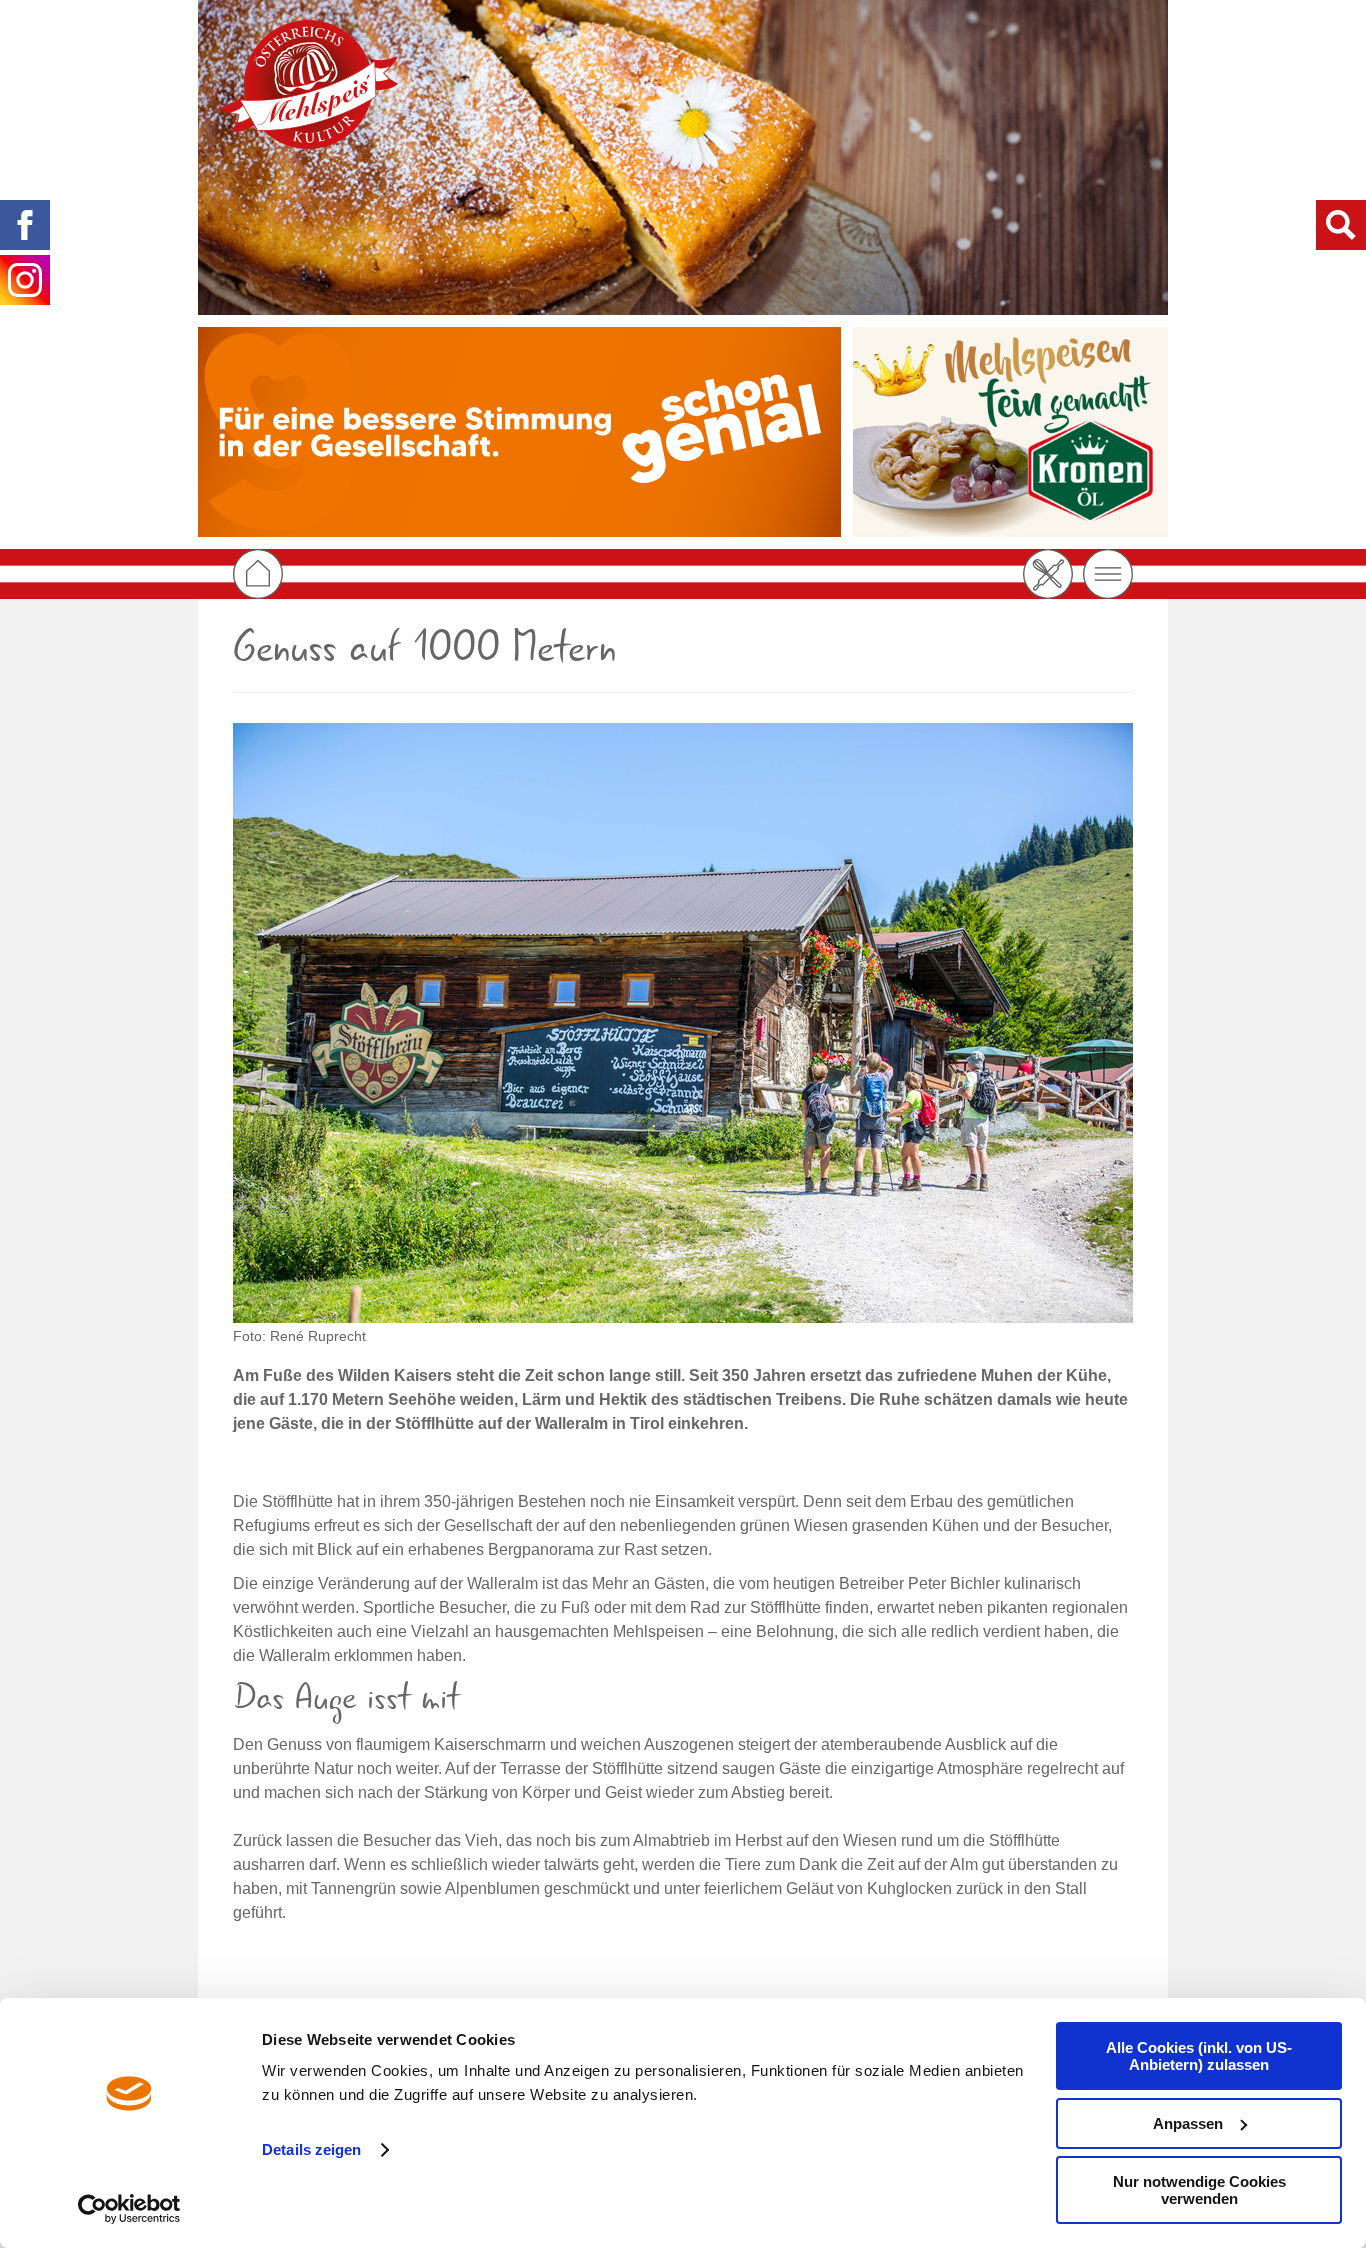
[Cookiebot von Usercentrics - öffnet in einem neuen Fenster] (129, 2209)
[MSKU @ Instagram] (25, 280)
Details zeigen (311, 2149)
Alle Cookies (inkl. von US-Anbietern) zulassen (1199, 2056)
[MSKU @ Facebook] (25, 225)
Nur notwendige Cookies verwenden (1199, 2190)
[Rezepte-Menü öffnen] (1048, 574)
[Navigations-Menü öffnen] (1108, 574)
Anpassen (1188, 2123)
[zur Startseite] (308, 84)
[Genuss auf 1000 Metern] (683, 1023)
